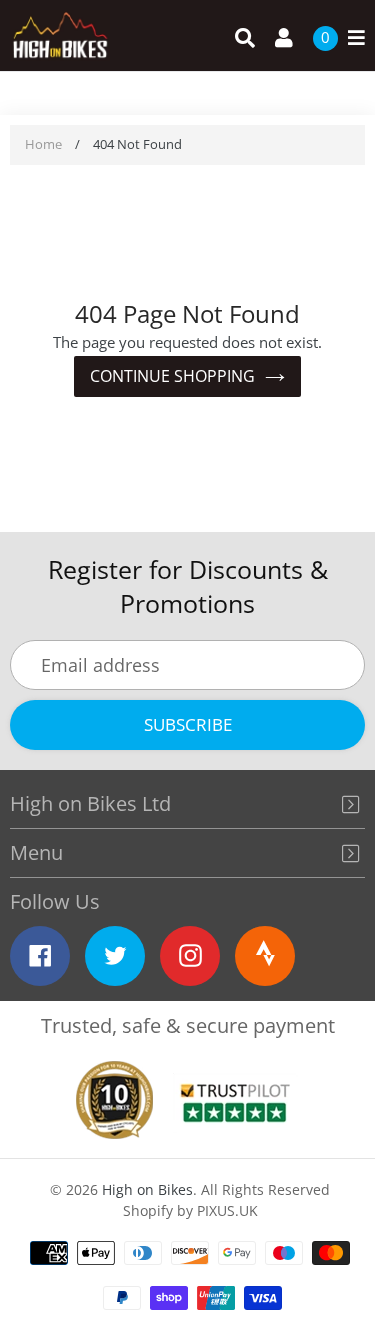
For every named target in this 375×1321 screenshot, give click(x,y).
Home (43, 144)
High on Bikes (147, 1189)
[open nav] (351, 38)
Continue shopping (172, 376)
